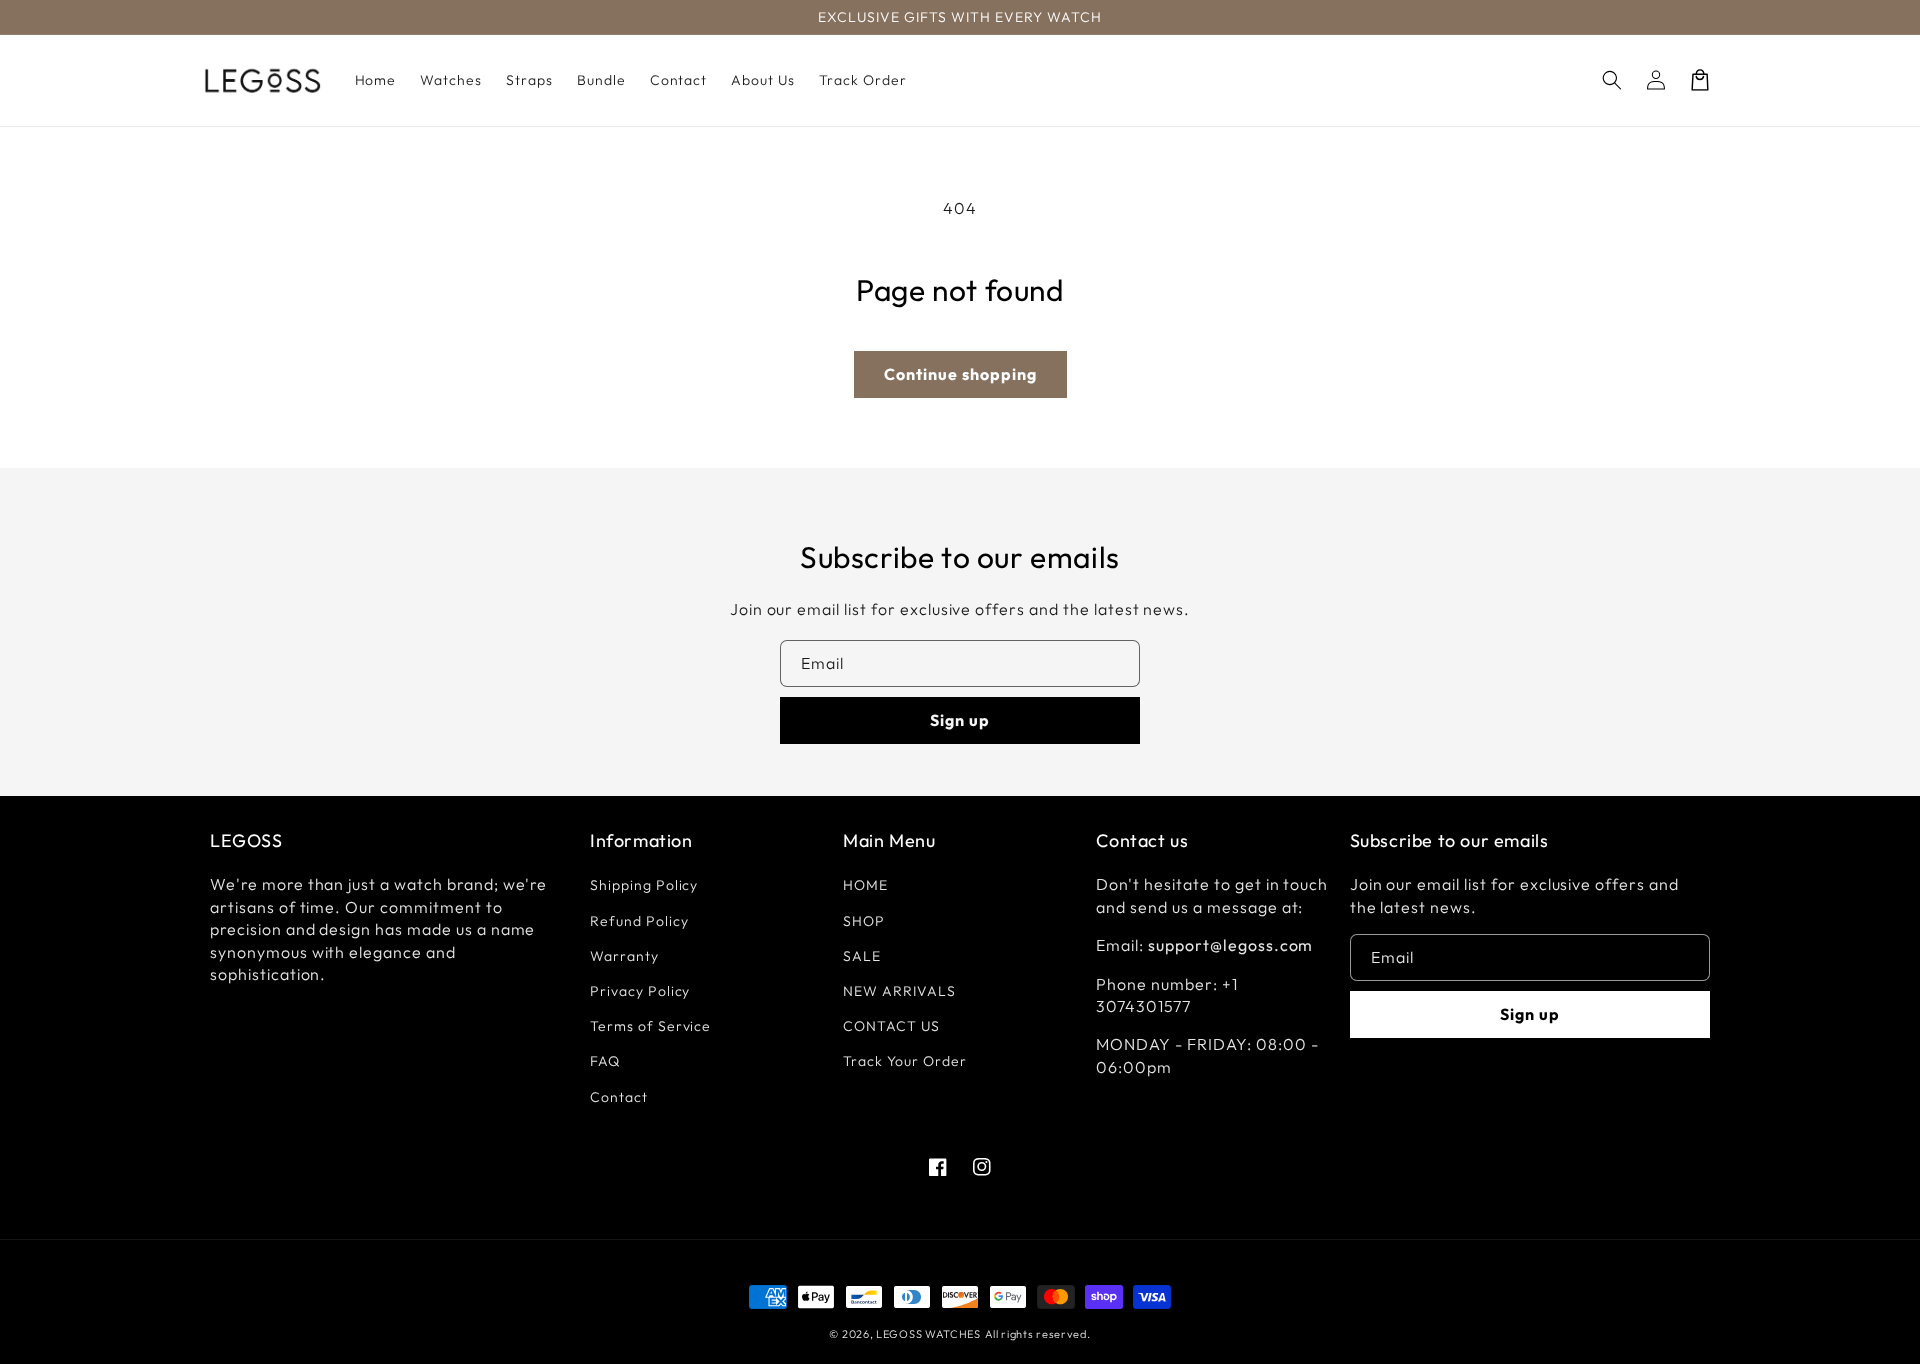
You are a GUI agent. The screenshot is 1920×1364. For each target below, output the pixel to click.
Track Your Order (904, 1061)
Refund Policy (639, 921)
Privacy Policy (640, 991)
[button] (1612, 80)
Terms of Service (650, 1026)
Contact (619, 1097)
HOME (865, 885)
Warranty (624, 956)
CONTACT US (891, 1026)
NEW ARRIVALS (899, 991)
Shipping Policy (644, 885)
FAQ (605, 1061)
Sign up (960, 720)
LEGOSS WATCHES (928, 1334)
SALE (862, 956)
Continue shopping (960, 374)
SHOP (864, 921)
